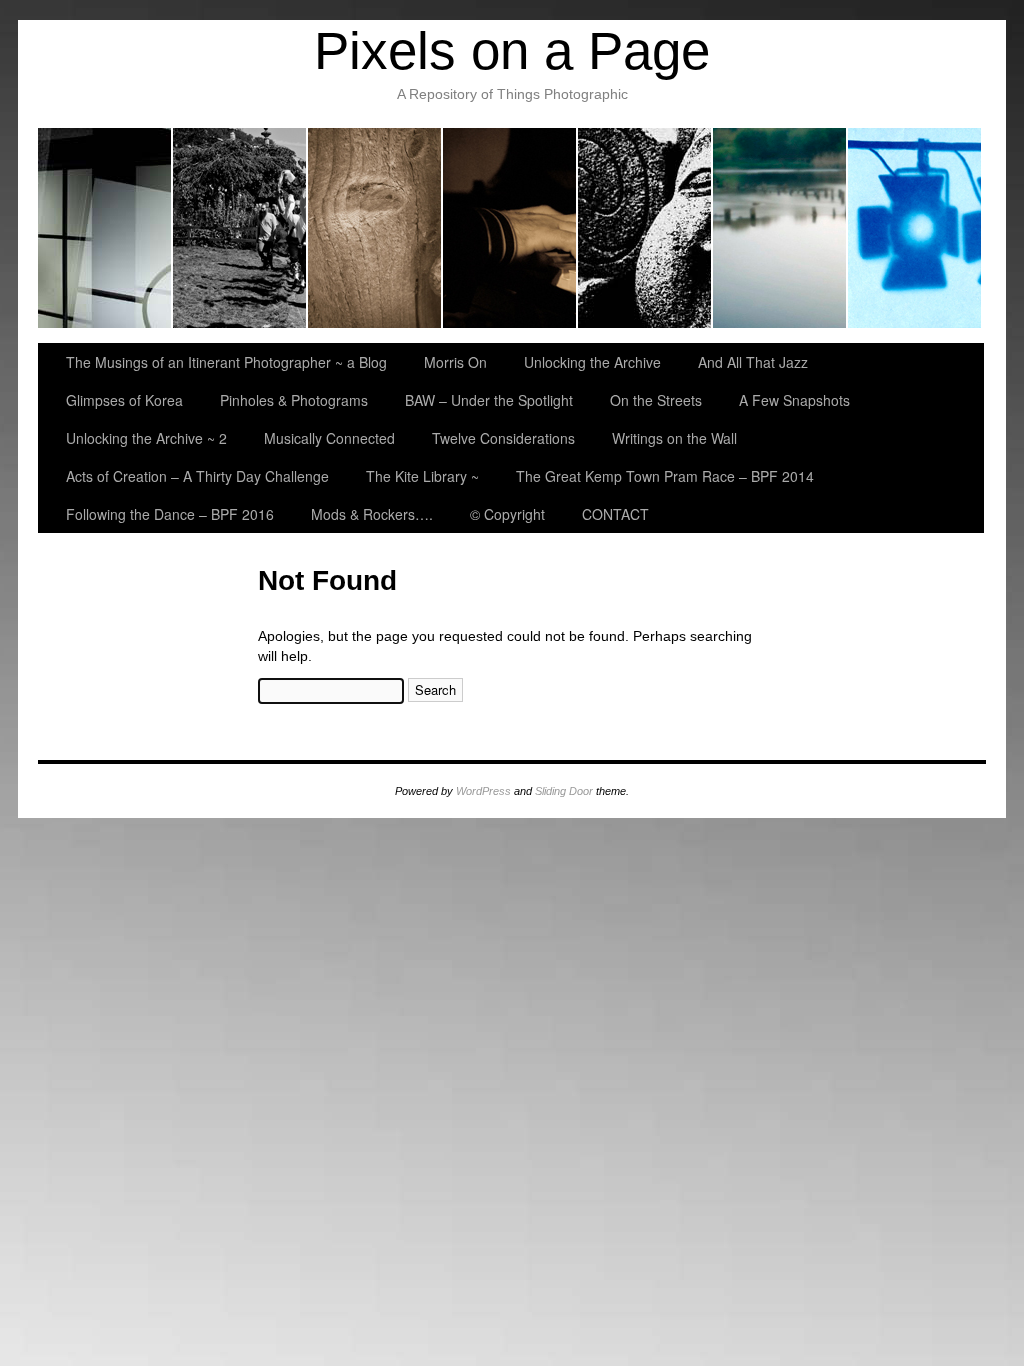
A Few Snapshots (794, 400)
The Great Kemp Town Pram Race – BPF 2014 (665, 476)
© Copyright (507, 514)
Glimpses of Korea (645, 228)
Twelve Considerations (503, 438)
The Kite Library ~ (422, 476)
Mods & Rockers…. (372, 514)
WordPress (483, 791)
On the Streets (656, 400)
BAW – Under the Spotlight (914, 228)
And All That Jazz (510, 228)
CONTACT (615, 514)
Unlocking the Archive (375, 228)
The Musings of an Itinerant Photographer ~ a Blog (105, 228)
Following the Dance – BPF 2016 (170, 514)
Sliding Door (564, 791)
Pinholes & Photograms (780, 228)
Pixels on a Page (512, 50)
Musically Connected (329, 438)
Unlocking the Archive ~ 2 (146, 438)
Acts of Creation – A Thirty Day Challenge (197, 476)
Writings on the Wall (674, 438)
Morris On (240, 228)
